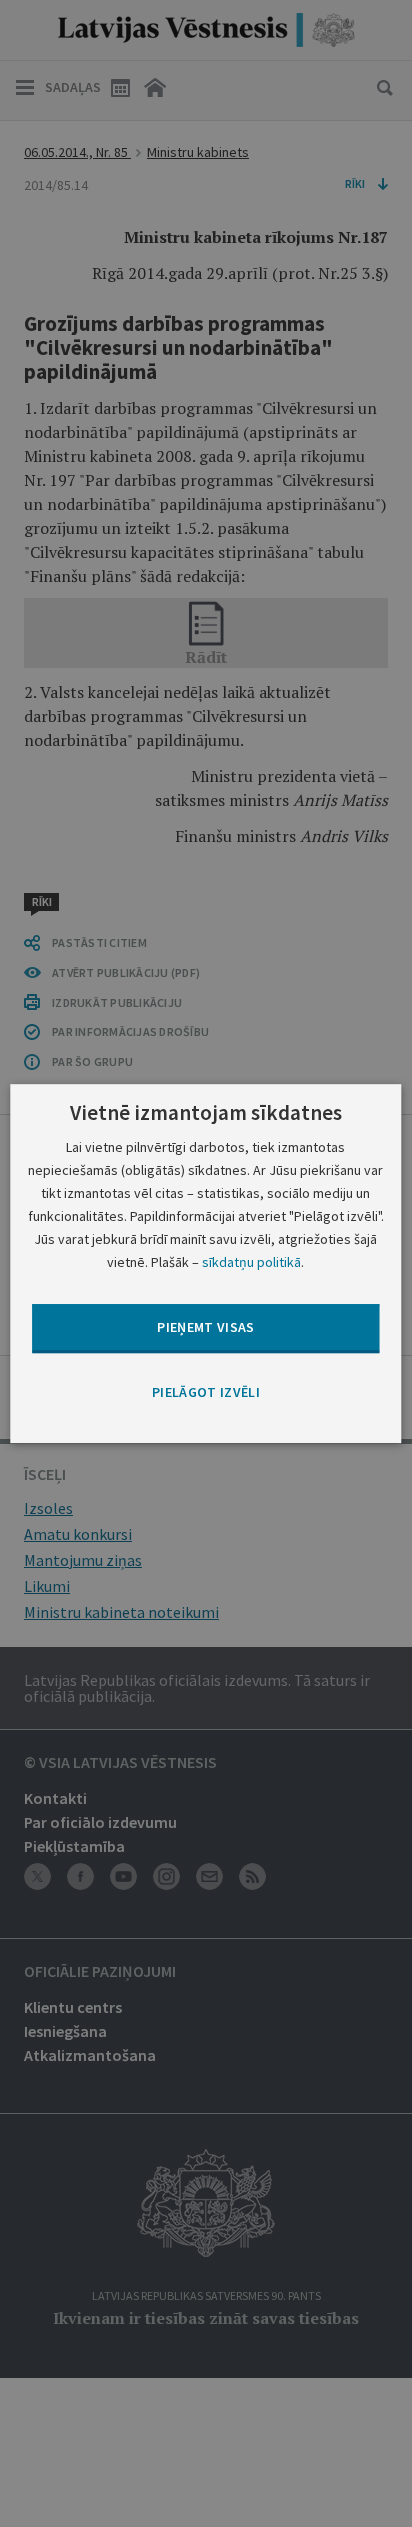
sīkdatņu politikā (251, 1262)
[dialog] (205, 1264)
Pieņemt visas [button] (206, 1328)
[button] (206, 1393)
